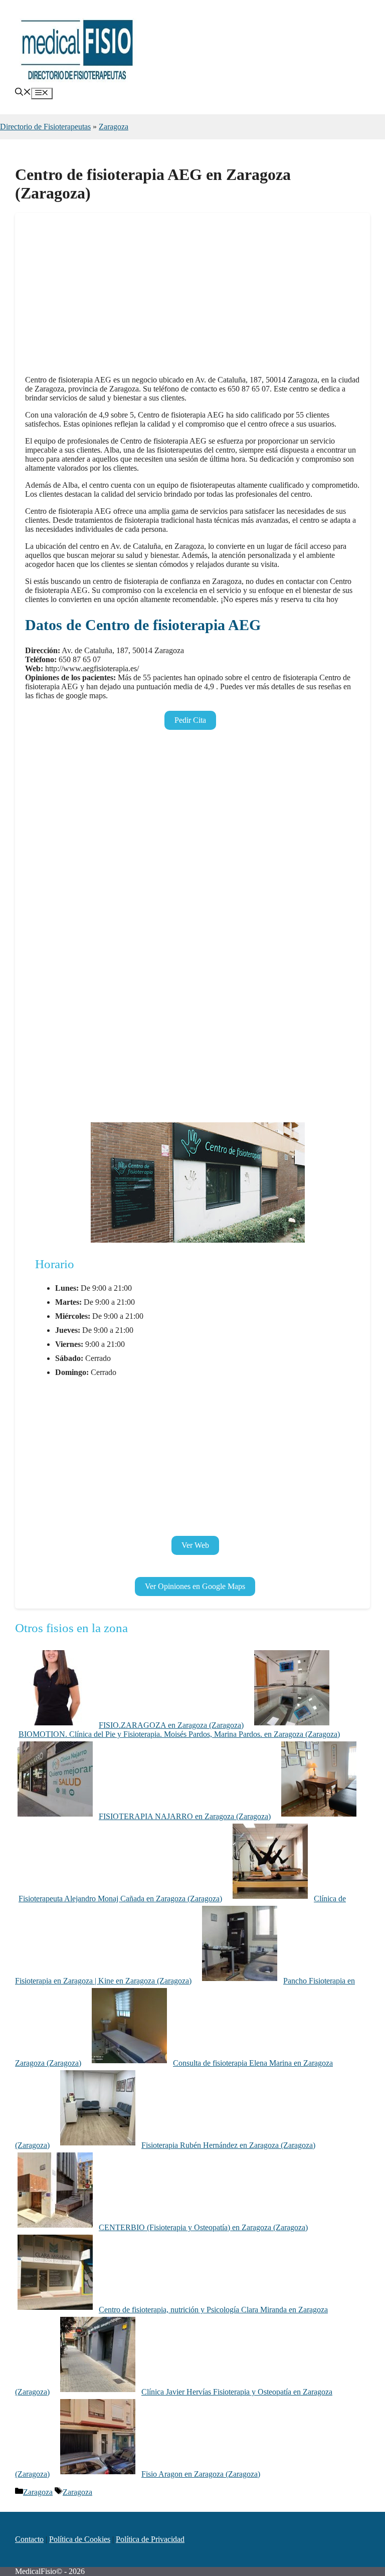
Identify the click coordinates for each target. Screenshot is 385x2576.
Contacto (29, 2539)
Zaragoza (114, 127)
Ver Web (195, 1545)
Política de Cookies (80, 2539)
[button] (23, 93)
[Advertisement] (192, 297)
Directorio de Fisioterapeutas (45, 127)
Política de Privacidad (150, 2539)
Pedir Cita (190, 720)
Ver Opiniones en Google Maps (195, 1586)
